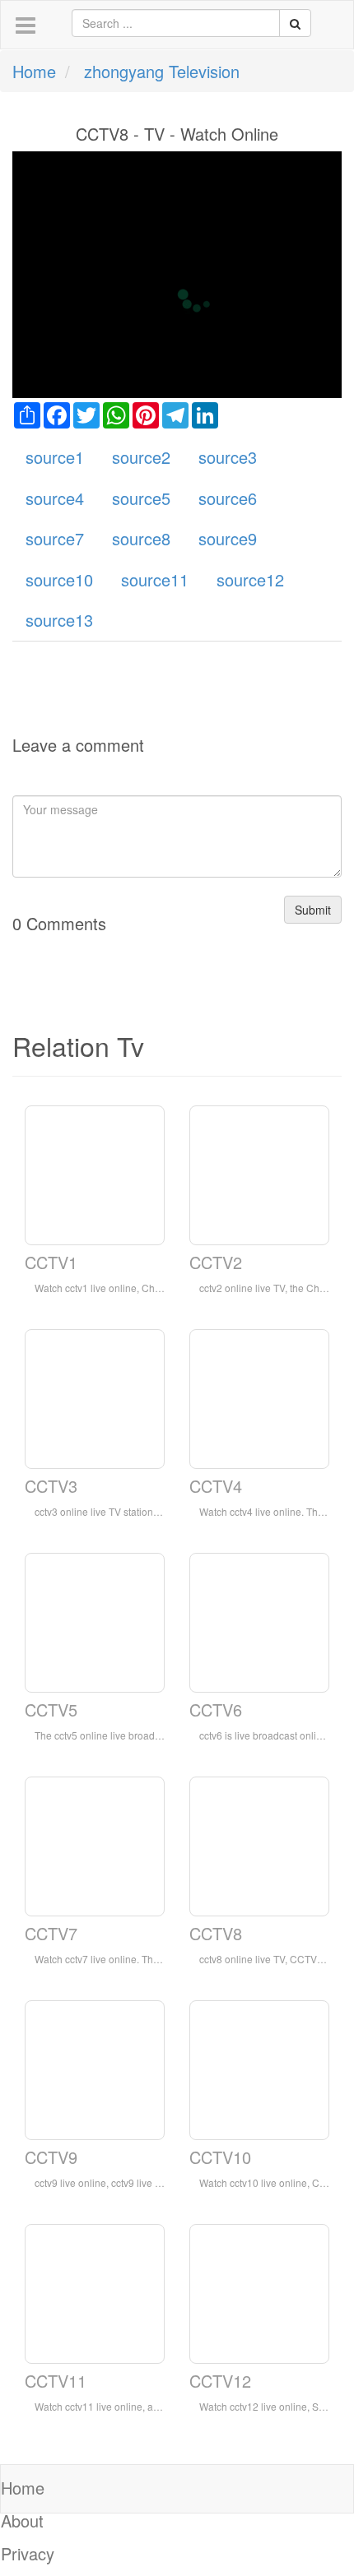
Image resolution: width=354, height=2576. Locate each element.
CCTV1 (51, 1262)
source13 (59, 620)
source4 (55, 498)
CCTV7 (51, 1933)
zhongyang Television (162, 71)
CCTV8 (216, 1933)
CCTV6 (216, 1710)
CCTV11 (56, 2381)
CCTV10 (220, 2157)
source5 (141, 498)
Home (34, 71)
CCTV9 (51, 2157)
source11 (155, 579)
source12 (250, 579)
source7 (55, 538)
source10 (59, 579)
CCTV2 (216, 1262)
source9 (228, 538)
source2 (141, 457)
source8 (141, 538)
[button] (26, 26)
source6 (228, 498)
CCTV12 (220, 2381)
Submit (313, 910)
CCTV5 (51, 1710)
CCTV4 (216, 1486)
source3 (228, 457)
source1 (55, 457)
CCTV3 (51, 1486)
